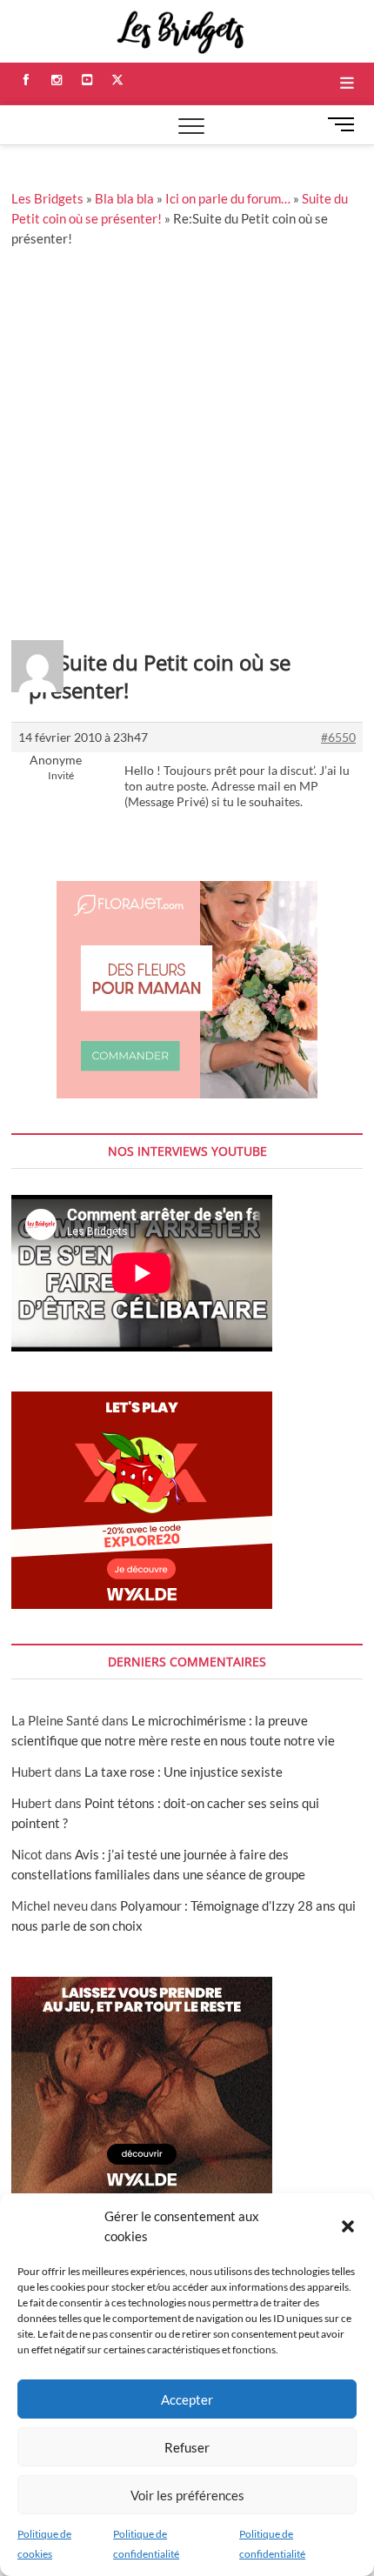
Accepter (187, 2399)
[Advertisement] (187, 444)
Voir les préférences (187, 2495)
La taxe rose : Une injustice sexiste (184, 1772)
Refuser (187, 2447)
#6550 (338, 737)
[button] (348, 2226)
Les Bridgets (47, 198)
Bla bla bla (124, 198)
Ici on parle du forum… (228, 198)
